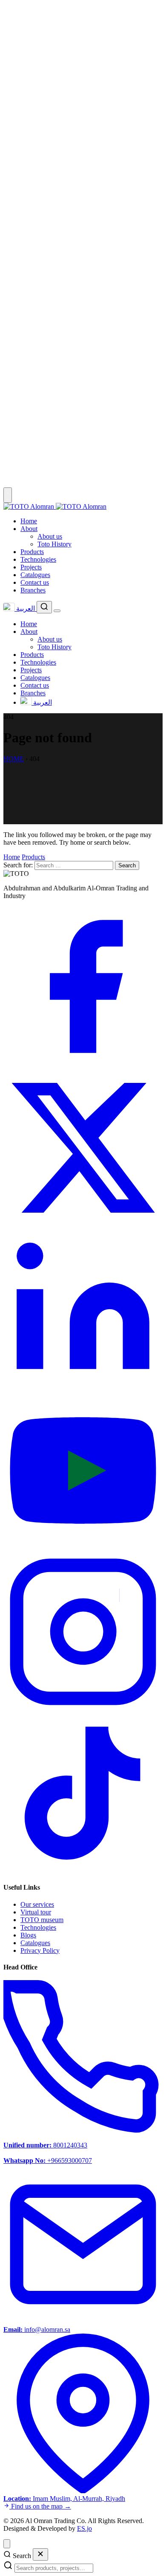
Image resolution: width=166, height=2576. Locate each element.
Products (32, 552)
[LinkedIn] (83, 1387)
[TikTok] (83, 1871)
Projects (31, 567)
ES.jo (84, 2528)
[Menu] (57, 611)
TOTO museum (42, 1920)
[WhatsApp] (83, 322)
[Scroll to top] (7, 2544)
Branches (33, 590)
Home (29, 521)
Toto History (54, 544)
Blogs (28, 1935)
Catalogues (35, 575)
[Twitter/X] (83, 1225)
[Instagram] (83, 1709)
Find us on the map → (40, 2506)
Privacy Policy (40, 1950)
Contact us (35, 582)
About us (50, 536)
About (29, 529)
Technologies (38, 559)
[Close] (40, 2554)
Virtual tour (36, 1912)
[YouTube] (83, 1548)
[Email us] (83, 483)
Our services (37, 1904)
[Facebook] (83, 1064)
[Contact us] (83, 161)
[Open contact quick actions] (8, 495)
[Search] (44, 607)
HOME (14, 759)
